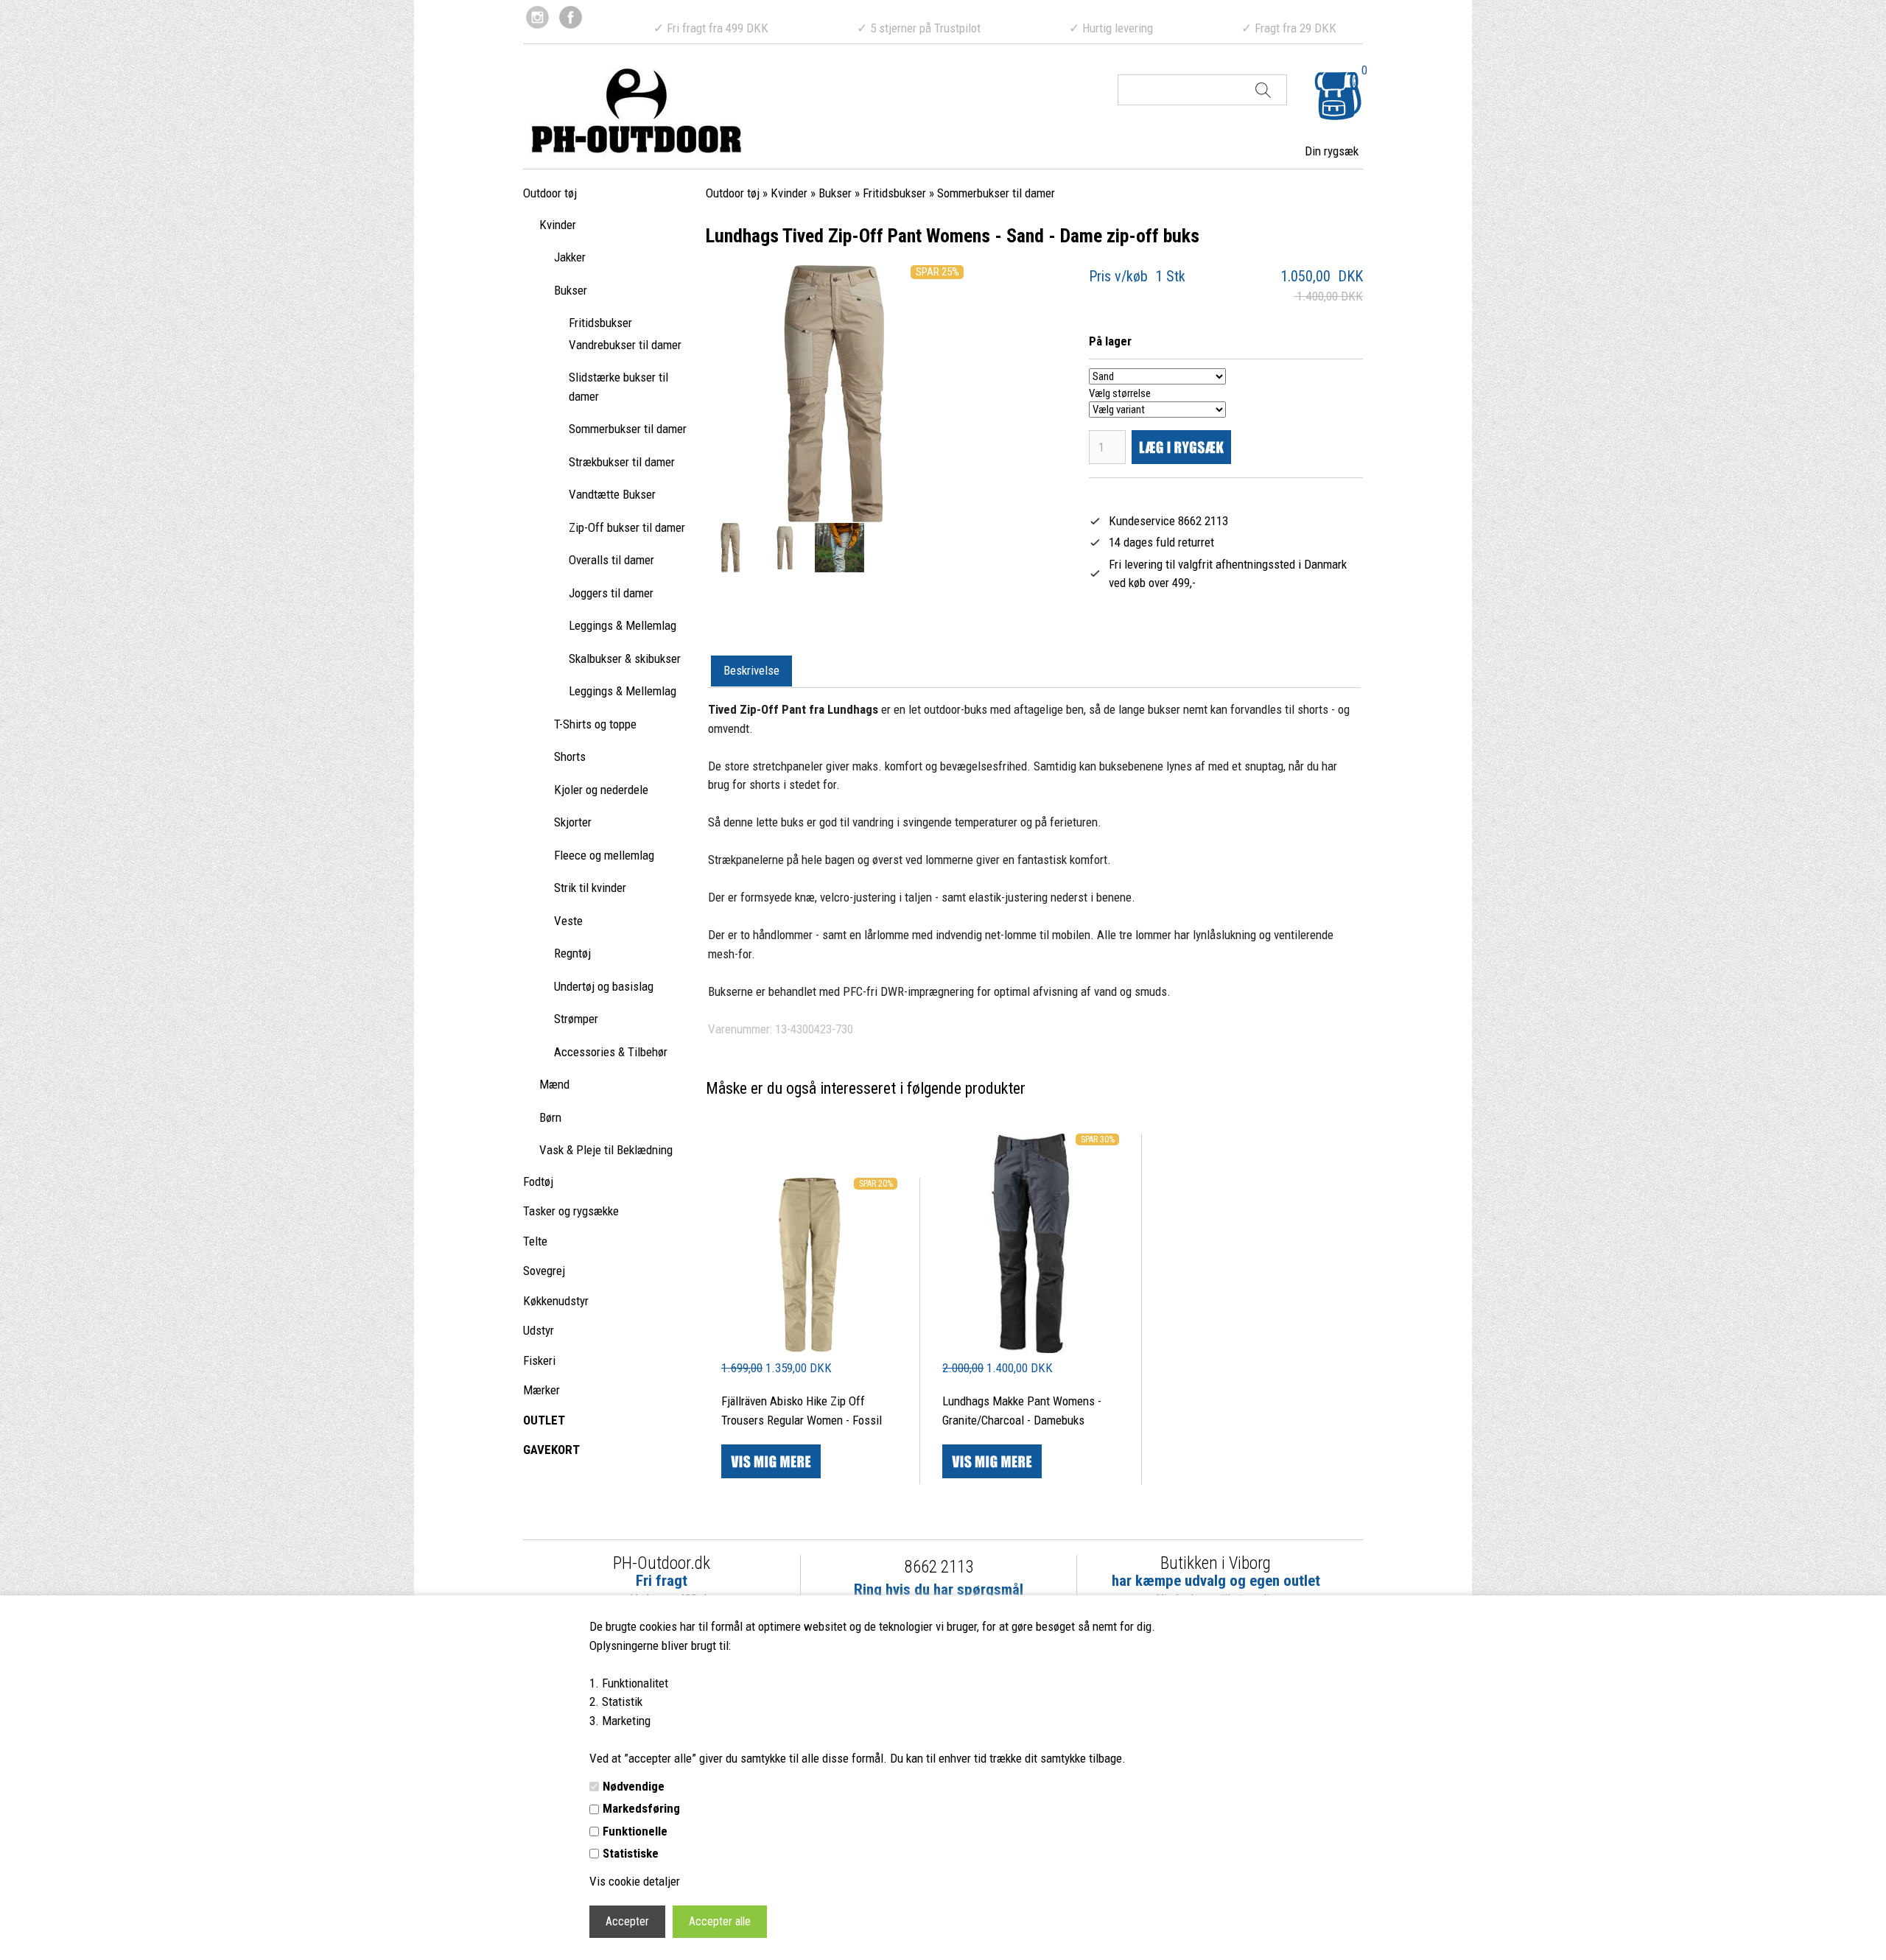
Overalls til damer (611, 560)
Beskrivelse (751, 670)
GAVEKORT (551, 1450)
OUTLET (544, 1420)
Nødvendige (634, 1786)
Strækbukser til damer (622, 462)
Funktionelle (635, 1831)
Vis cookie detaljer (635, 1881)
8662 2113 (939, 1567)
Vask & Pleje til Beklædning (606, 1150)
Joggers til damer (611, 593)
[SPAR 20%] (809, 1349)
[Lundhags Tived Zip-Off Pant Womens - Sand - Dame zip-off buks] (730, 548)
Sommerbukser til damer (628, 429)
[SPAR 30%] (1030, 1349)
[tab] (751, 672)
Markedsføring (641, 1808)
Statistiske (631, 1853)
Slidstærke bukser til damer (618, 387)
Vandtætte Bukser (612, 494)
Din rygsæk (1332, 151)
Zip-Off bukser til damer (627, 527)
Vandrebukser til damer (625, 345)
